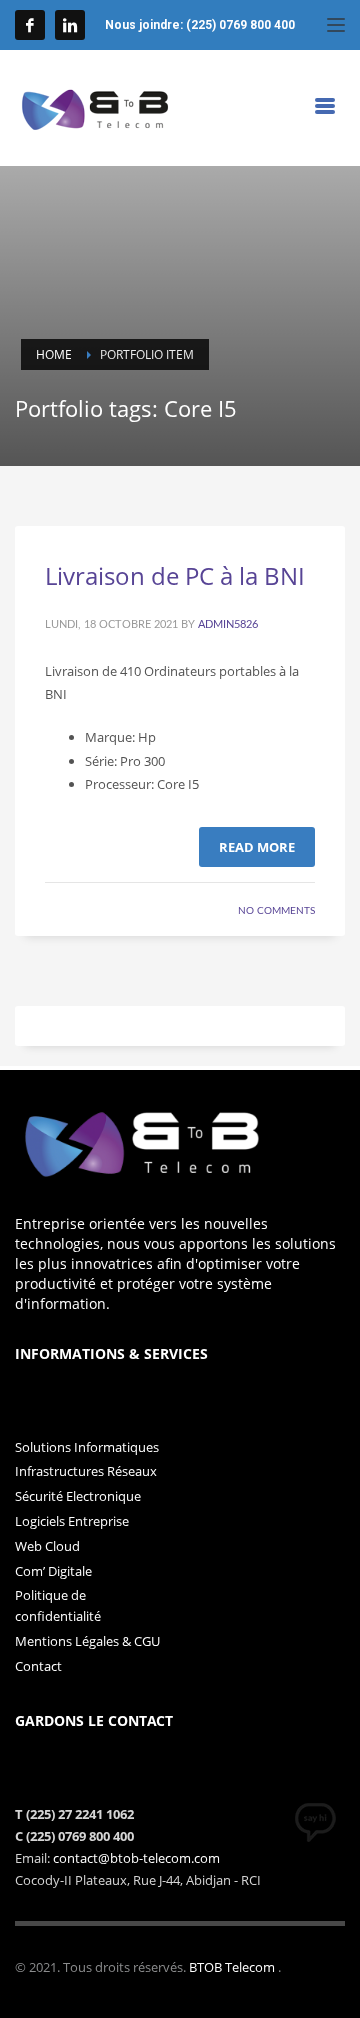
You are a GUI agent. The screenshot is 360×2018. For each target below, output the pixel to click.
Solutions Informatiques (87, 1447)
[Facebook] (30, 25)
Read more (257, 847)
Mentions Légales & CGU (87, 1641)
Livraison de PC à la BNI (175, 575)
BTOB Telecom (233, 1967)
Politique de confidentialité (58, 1605)
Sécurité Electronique (78, 1496)
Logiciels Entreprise (72, 1521)
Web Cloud (47, 1546)
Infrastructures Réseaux (86, 1471)
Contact (38, 1666)
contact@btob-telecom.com (136, 1858)
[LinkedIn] (70, 25)
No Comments (276, 911)
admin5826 (228, 624)
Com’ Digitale (53, 1571)
